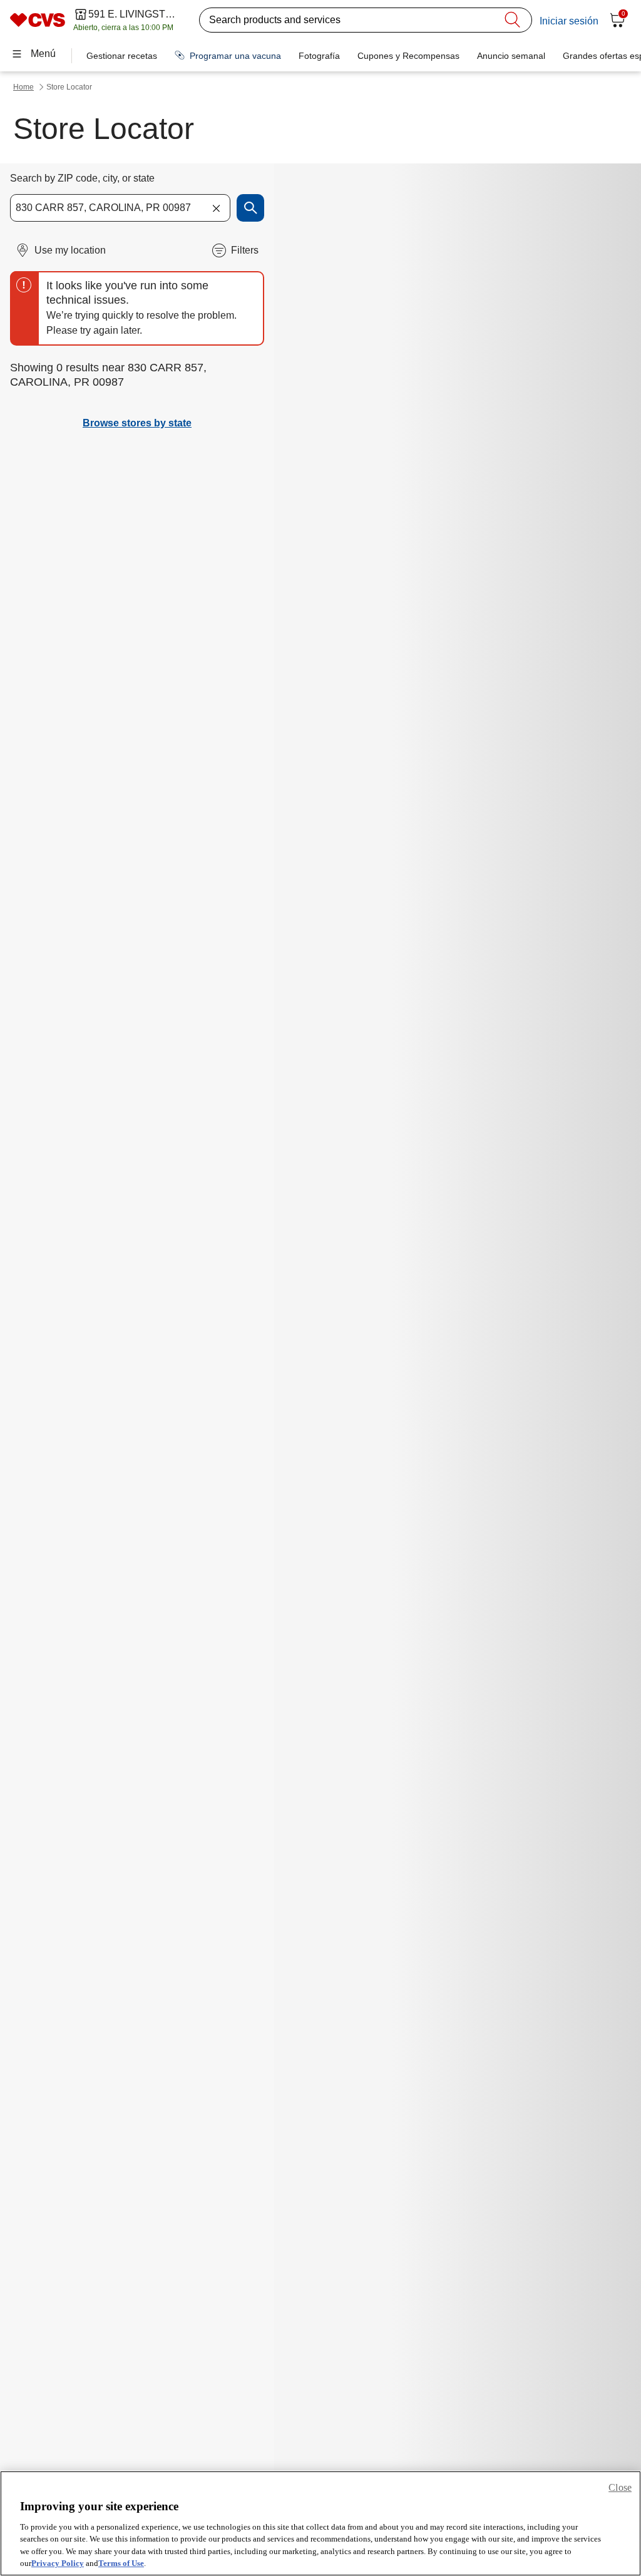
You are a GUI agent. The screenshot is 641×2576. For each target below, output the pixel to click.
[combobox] (120, 208)
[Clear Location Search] (216, 208)
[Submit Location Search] (250, 208)
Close (620, 2487)
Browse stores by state (137, 423)
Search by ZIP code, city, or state (82, 178)
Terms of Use (121, 2563)
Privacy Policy (58, 2563)
